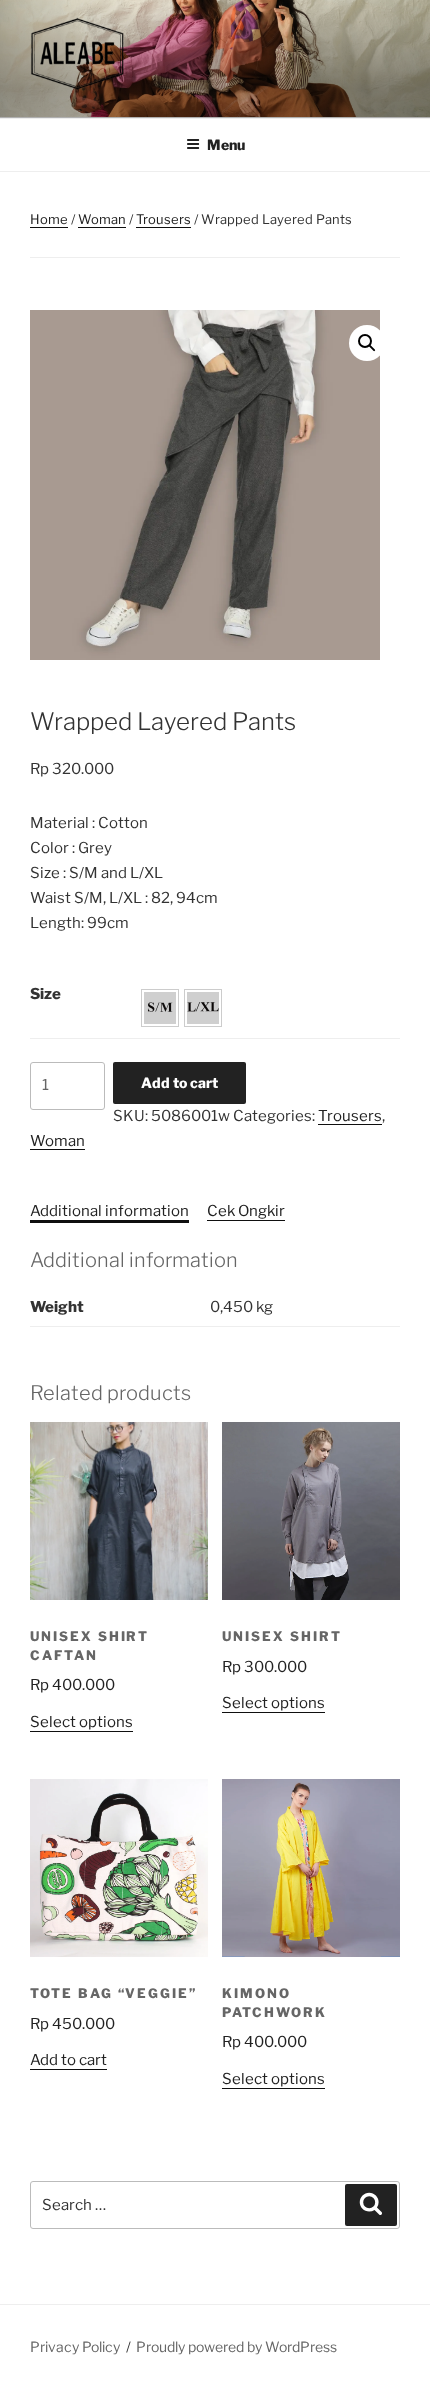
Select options (81, 1722)
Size (45, 994)
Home (49, 219)
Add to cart (179, 1082)
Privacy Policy (75, 2346)
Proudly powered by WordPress (236, 2346)
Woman (102, 219)
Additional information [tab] (109, 1211)
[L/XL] (203, 1008)
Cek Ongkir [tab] (246, 1211)
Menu (226, 144)
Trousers (163, 219)
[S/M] (160, 1008)
